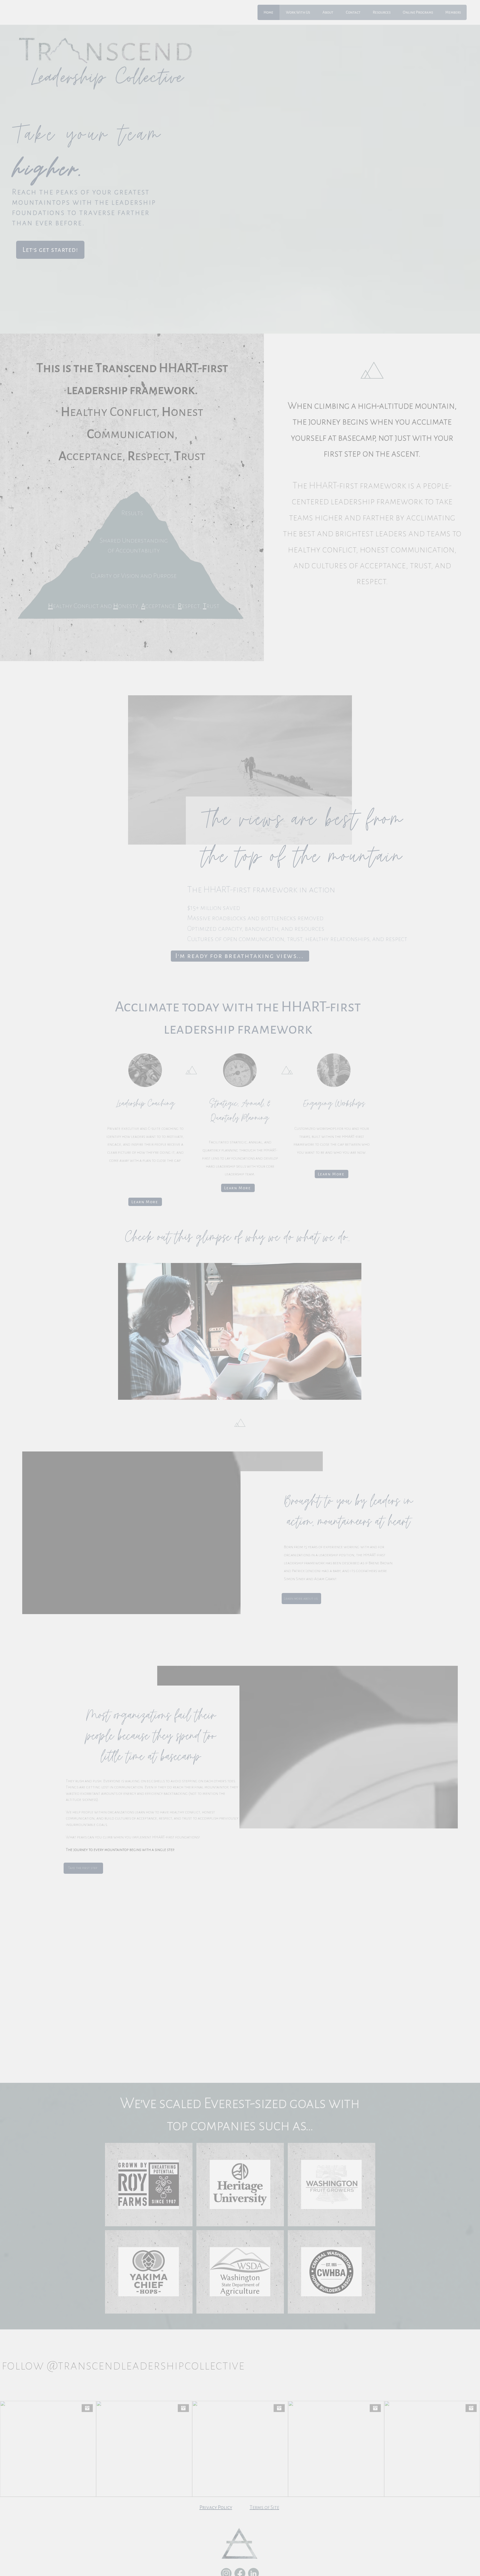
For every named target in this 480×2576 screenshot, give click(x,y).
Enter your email (205, 1284)
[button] (239, 1366)
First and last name (208, 1262)
